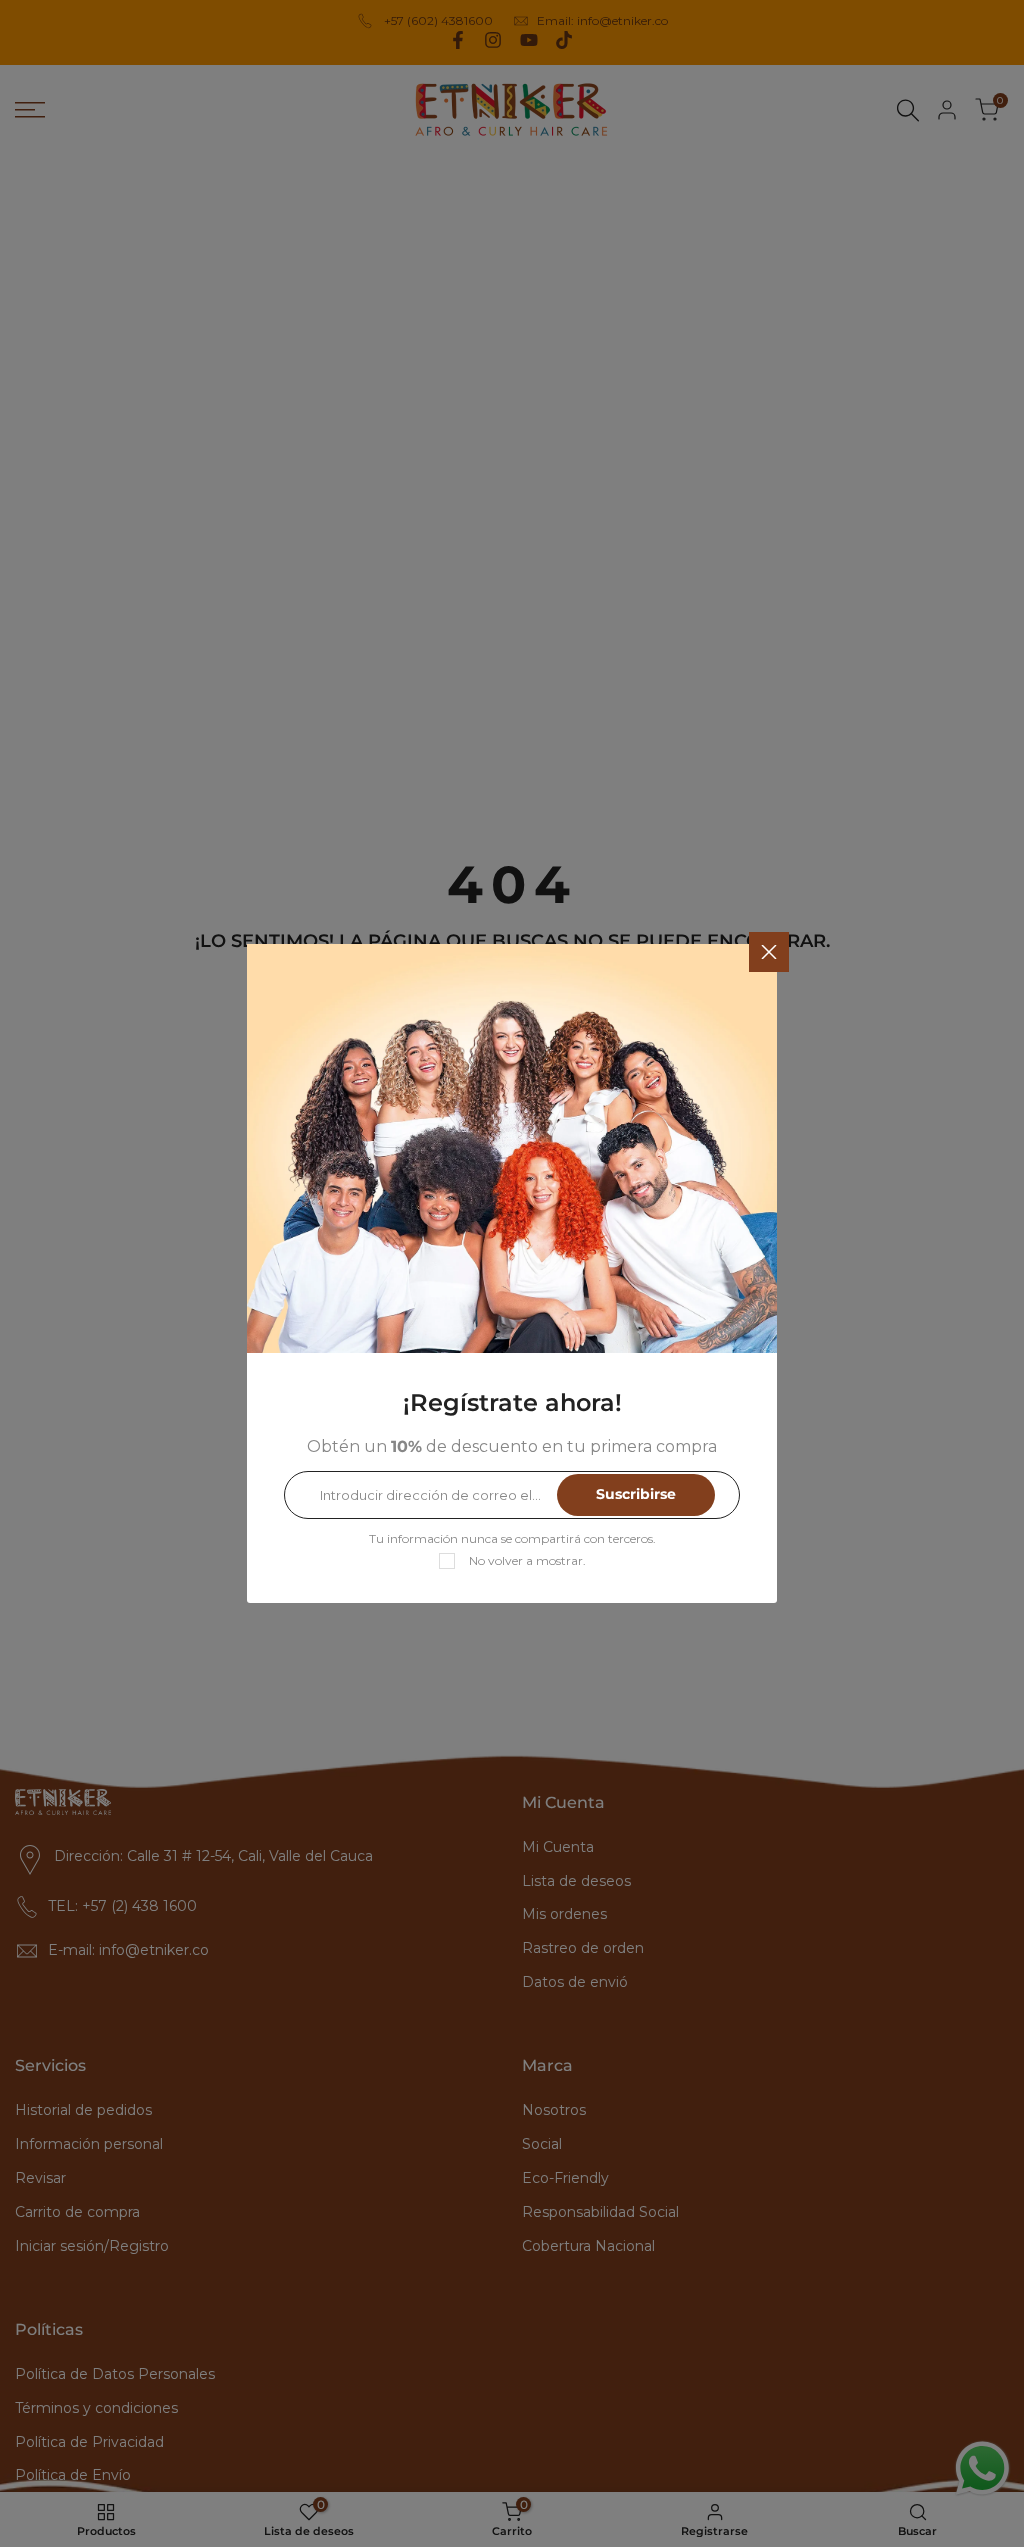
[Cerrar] (769, 952)
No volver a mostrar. (527, 1560)
